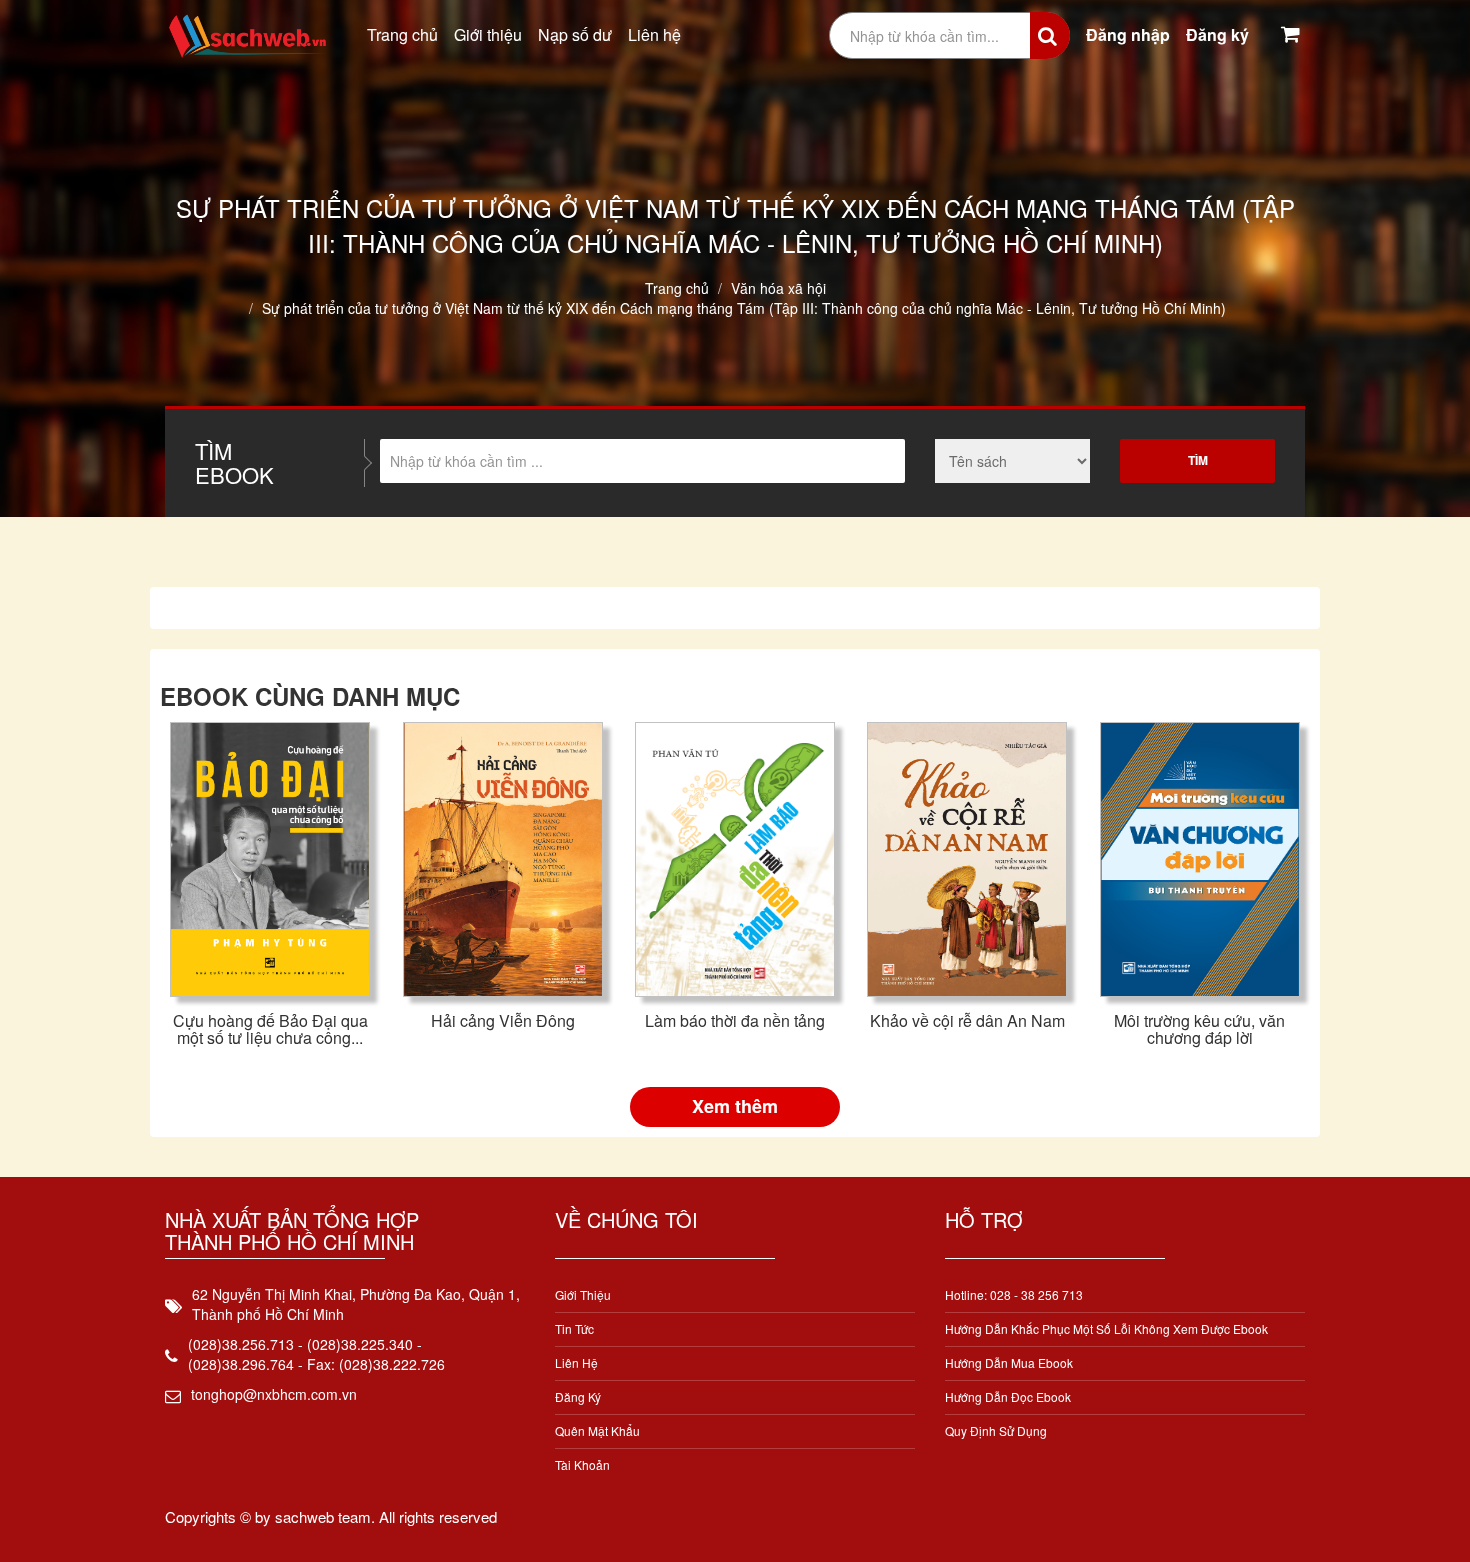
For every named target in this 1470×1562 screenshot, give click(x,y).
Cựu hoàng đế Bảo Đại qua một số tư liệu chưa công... (270, 1029)
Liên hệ (654, 34)
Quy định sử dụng (996, 1430)
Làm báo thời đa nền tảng (735, 1020)
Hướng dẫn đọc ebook (1008, 1396)
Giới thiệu (488, 34)
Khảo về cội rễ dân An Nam (967, 1020)
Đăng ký (1217, 34)
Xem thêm (735, 1106)
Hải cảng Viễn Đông (503, 1020)
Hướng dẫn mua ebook (1009, 1362)
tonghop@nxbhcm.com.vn (274, 1394)
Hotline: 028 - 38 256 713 (1014, 1294)
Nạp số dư (575, 34)
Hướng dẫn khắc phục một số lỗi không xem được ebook (1106, 1328)
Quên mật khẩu (597, 1430)
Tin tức (574, 1328)
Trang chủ (402, 34)
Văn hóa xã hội (778, 288)
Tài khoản (582, 1464)
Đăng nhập (1128, 34)
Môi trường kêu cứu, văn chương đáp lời (1199, 1029)
